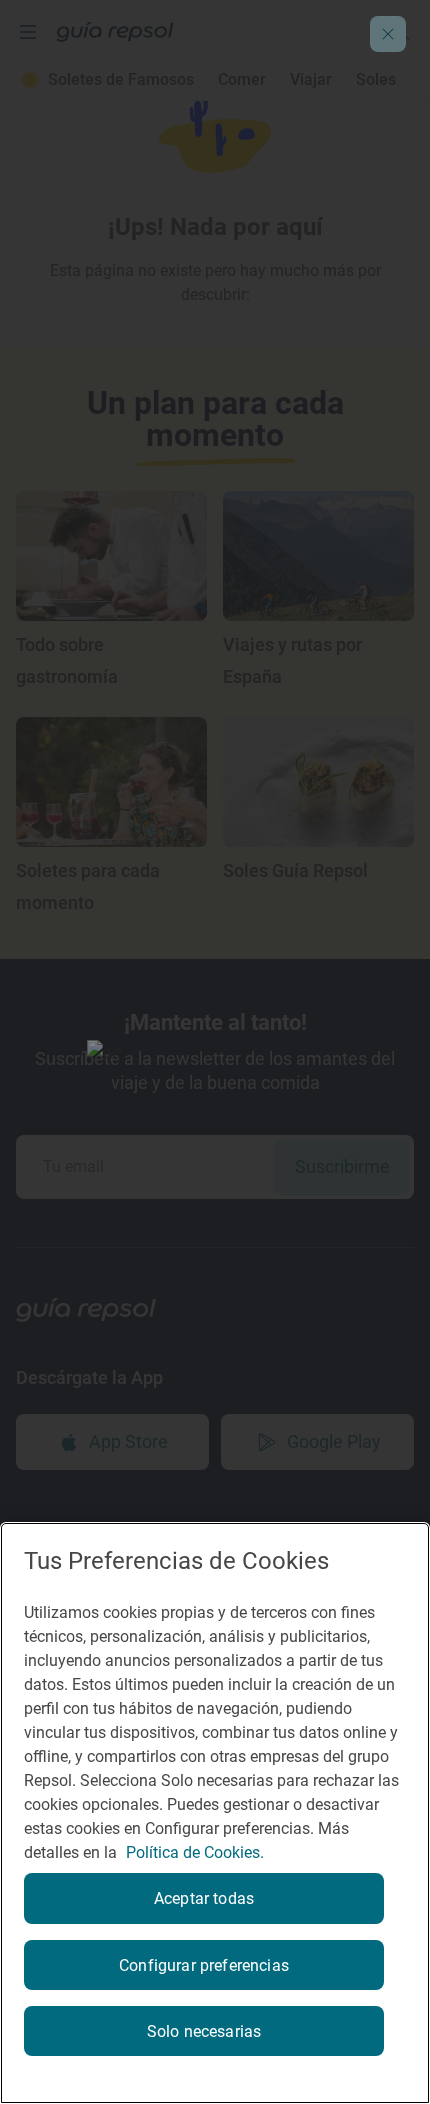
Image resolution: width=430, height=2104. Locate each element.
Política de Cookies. (195, 1852)
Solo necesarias (204, 2031)
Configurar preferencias (204, 1965)
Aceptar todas (204, 1898)
